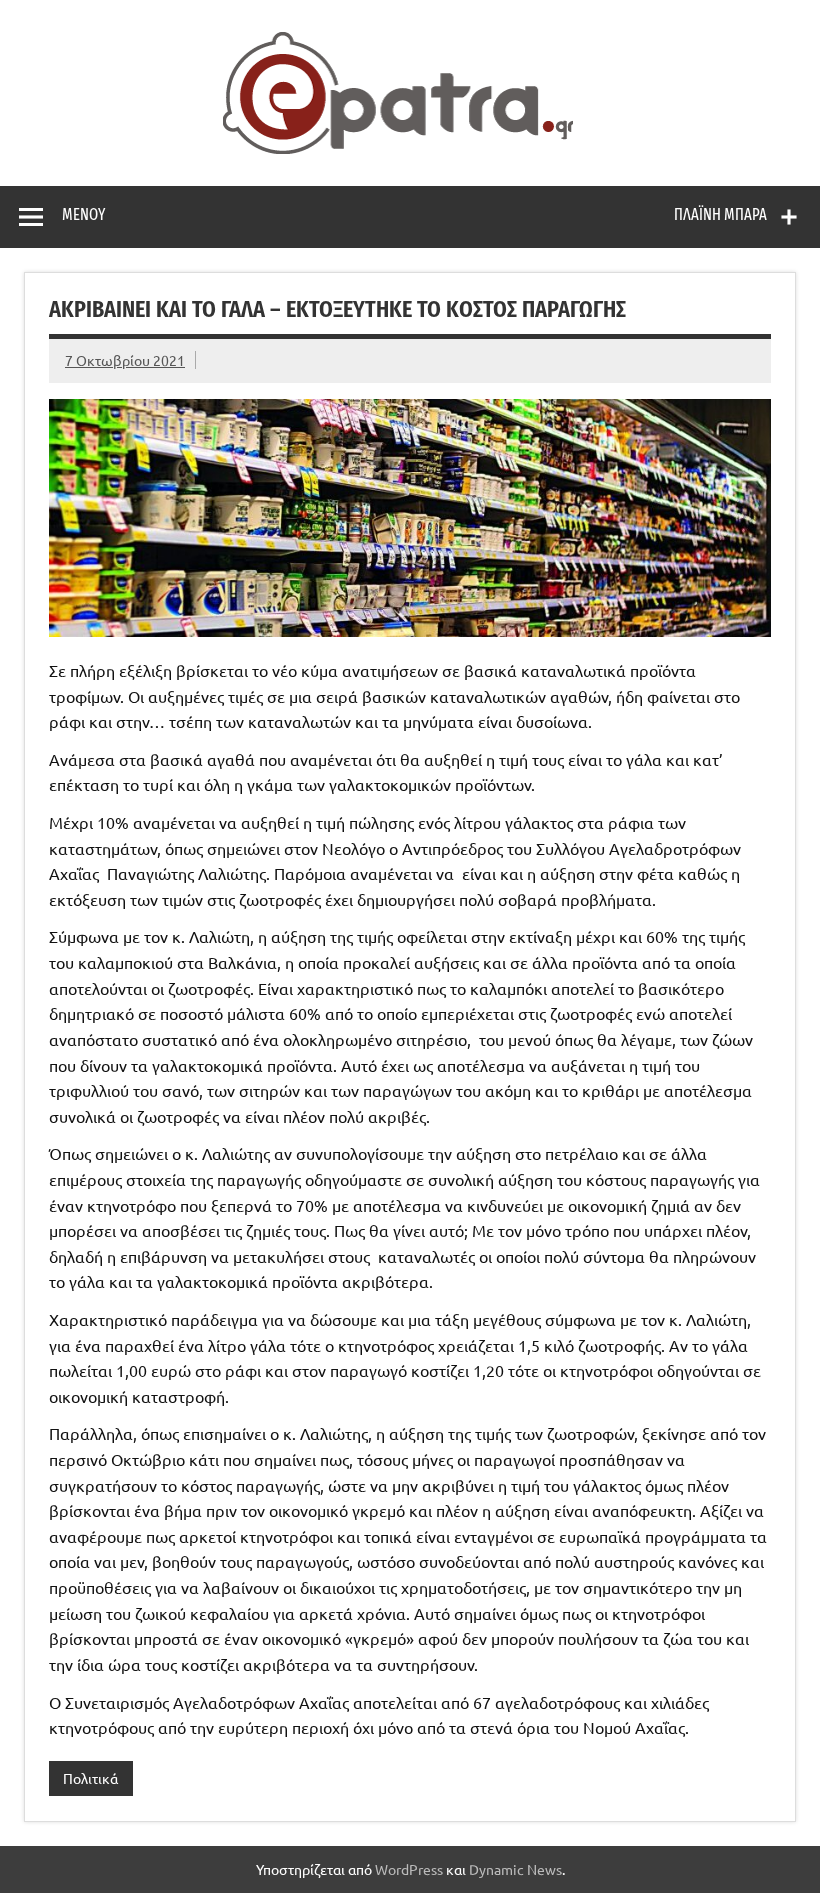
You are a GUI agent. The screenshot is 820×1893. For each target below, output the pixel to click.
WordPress (409, 1869)
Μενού (83, 214)
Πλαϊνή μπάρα (720, 214)
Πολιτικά (90, 1778)
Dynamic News (515, 1869)
